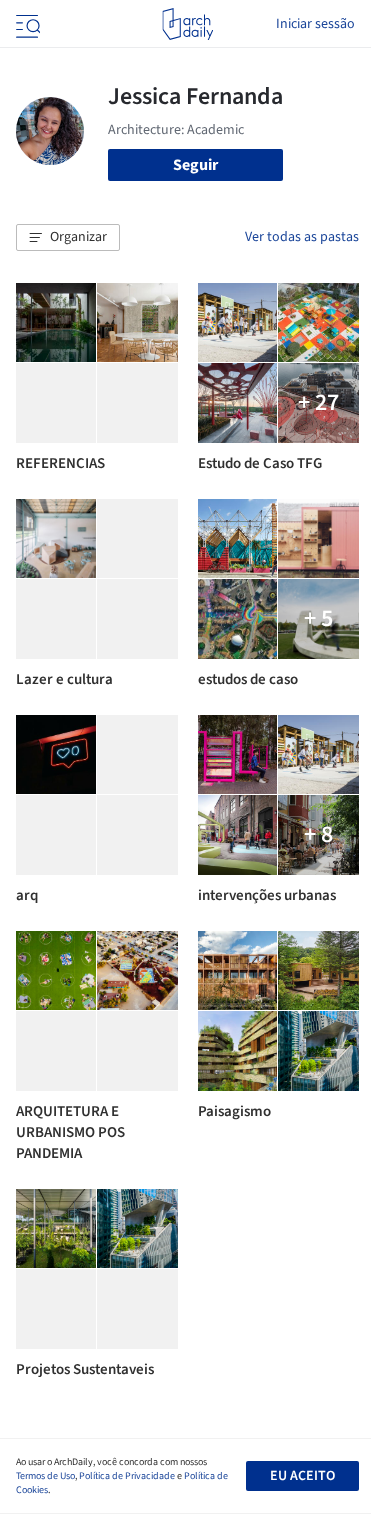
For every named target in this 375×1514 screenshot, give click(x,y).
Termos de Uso (45, 1476)
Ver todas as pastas (302, 237)
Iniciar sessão (315, 24)
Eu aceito (302, 1476)
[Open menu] (26, 24)
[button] (68, 238)
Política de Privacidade (127, 1476)
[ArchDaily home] (187, 24)
